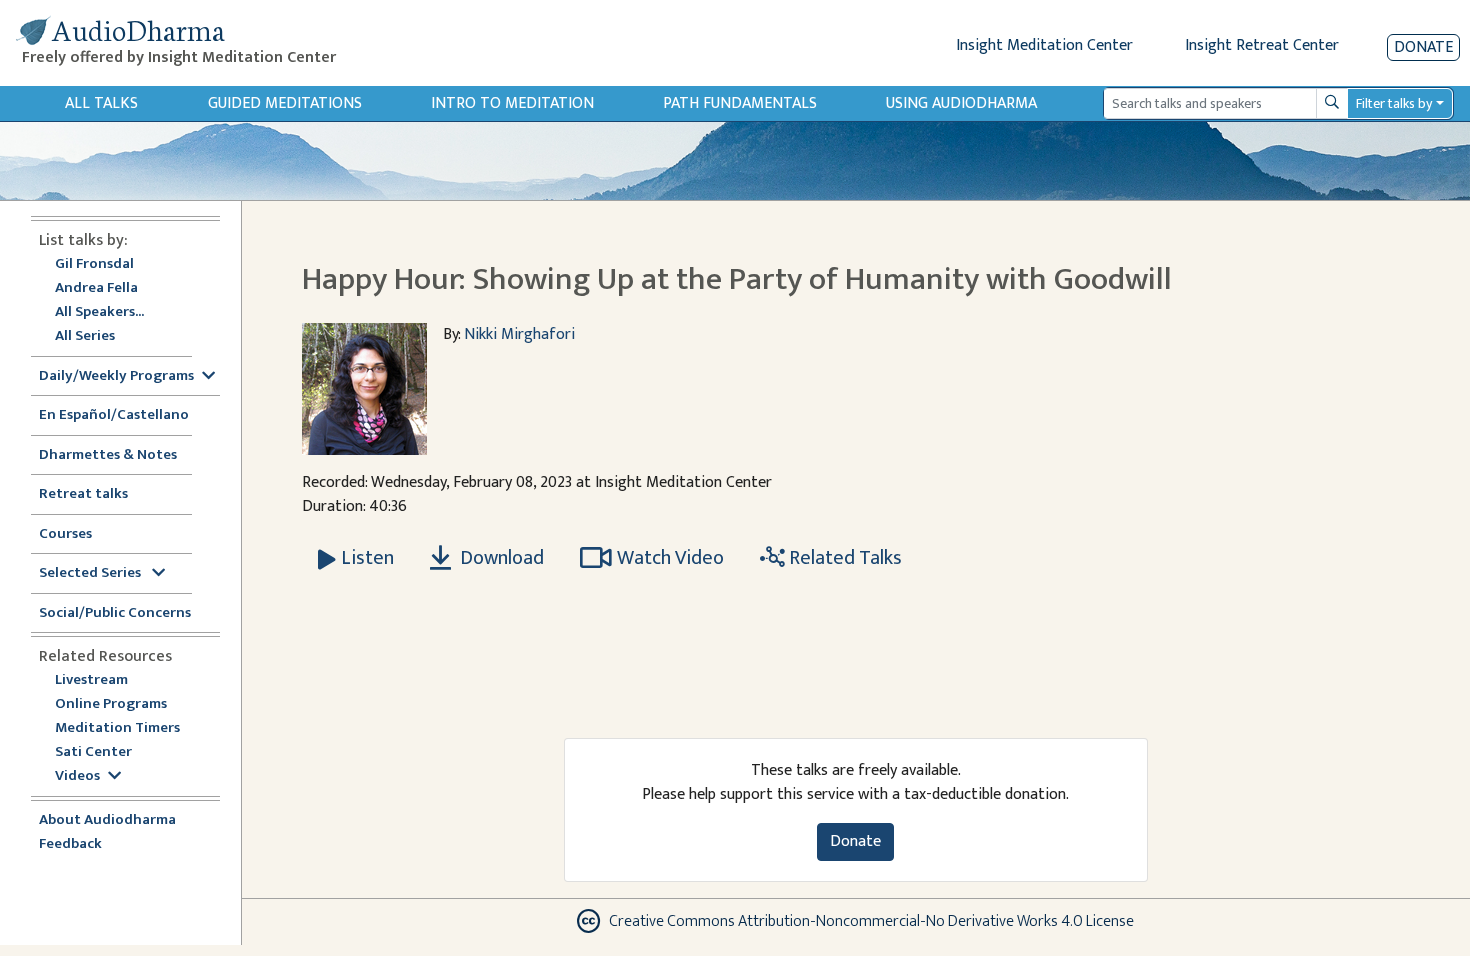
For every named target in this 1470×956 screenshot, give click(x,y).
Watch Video (670, 558)
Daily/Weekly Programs (116, 376)
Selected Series (91, 573)
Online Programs (111, 704)
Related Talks (843, 558)
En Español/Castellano (114, 415)
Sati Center (93, 752)
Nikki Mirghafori (519, 334)
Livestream (91, 680)
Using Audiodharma (961, 103)
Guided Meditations (285, 103)
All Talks (101, 103)
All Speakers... (99, 312)
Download (500, 558)
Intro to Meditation (512, 103)
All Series (85, 336)
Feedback (70, 844)
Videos (77, 776)
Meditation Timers (117, 728)
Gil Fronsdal (94, 264)
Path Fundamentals (740, 103)
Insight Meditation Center (1044, 45)
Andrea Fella (96, 288)
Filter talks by (1394, 103)
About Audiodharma (107, 820)
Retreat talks (83, 494)
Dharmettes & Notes (108, 455)
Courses (65, 534)
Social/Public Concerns (115, 613)
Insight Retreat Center (1262, 45)
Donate (1423, 47)
